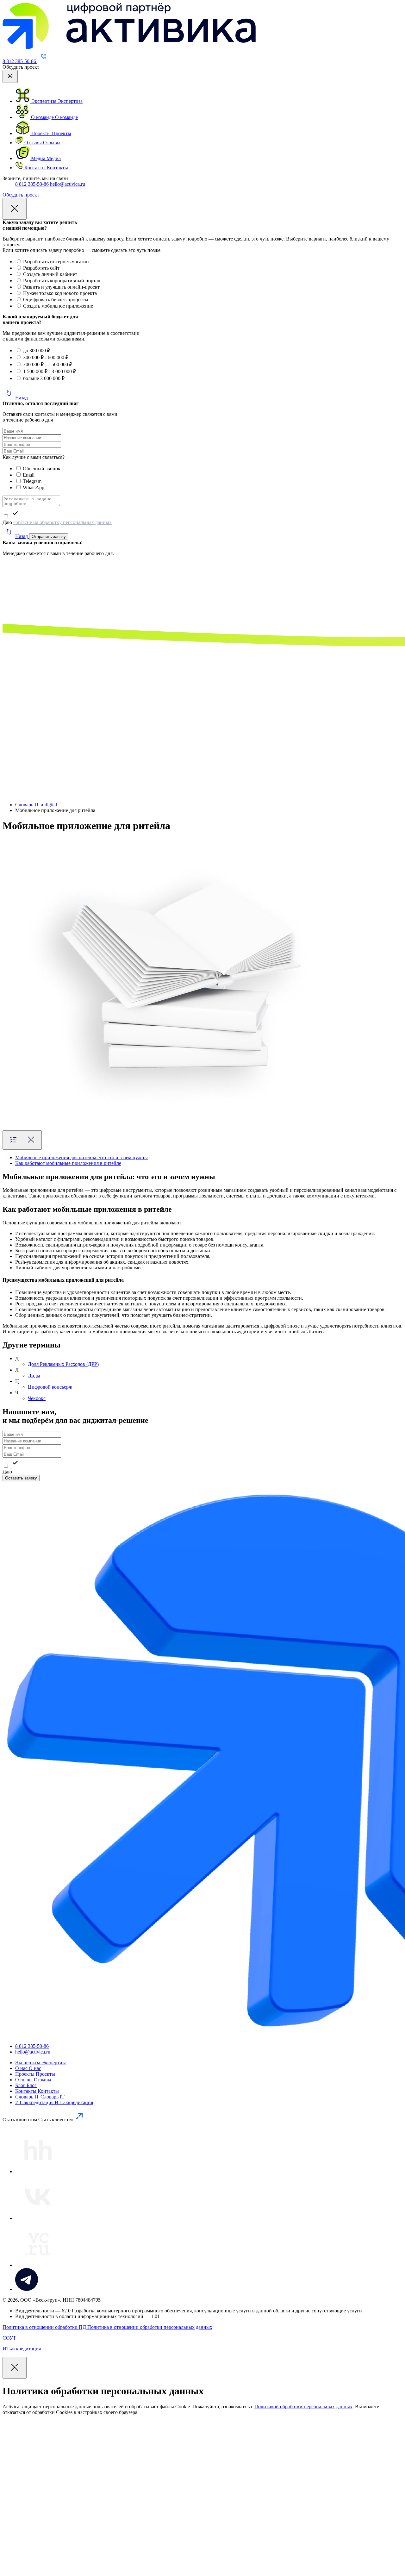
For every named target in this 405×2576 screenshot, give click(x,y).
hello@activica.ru (68, 184)
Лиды (34, 1376)
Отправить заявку (49, 537)
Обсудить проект (21, 195)
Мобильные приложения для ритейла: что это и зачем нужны (81, 1157)
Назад (22, 398)
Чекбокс (37, 1398)
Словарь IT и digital (36, 805)
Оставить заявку (21, 1478)
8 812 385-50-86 (32, 184)
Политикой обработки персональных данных (303, 2407)
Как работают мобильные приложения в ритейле (68, 1163)
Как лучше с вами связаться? (34, 457)
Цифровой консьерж (50, 1387)
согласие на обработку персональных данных (62, 522)
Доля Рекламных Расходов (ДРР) (63, 1364)
